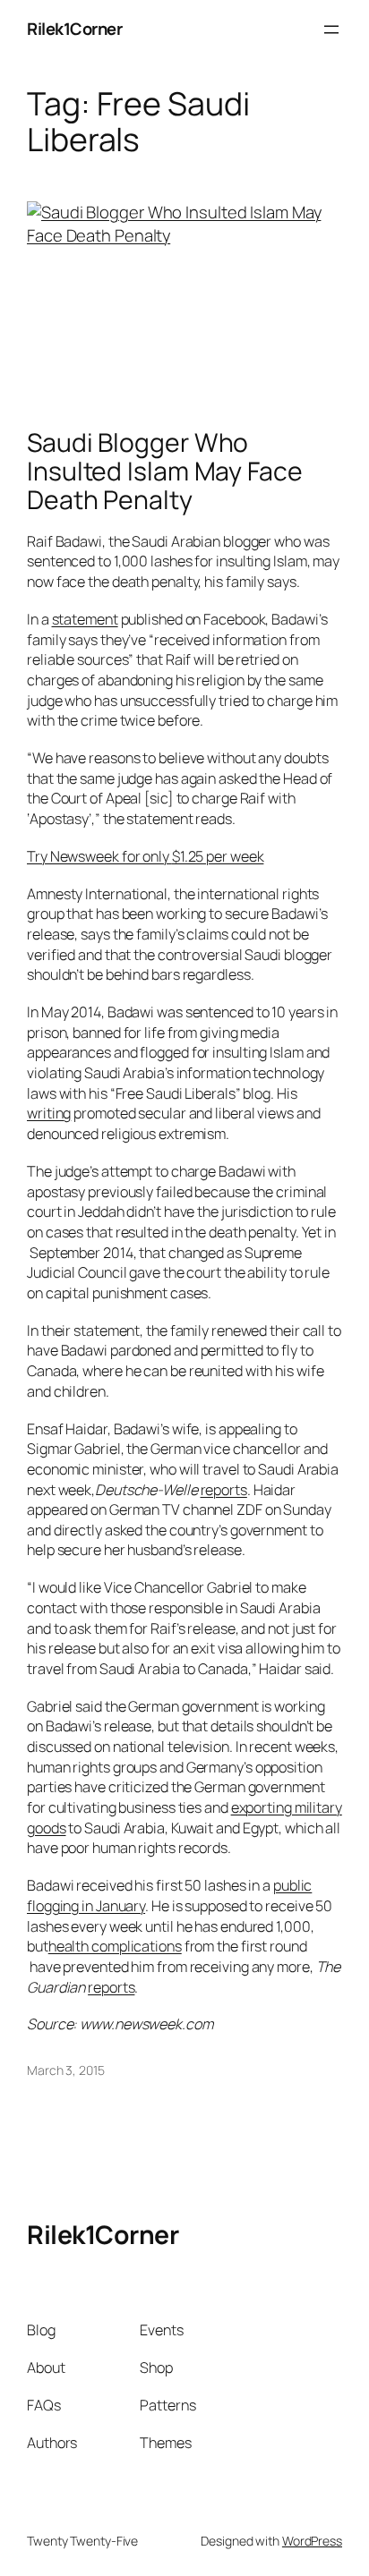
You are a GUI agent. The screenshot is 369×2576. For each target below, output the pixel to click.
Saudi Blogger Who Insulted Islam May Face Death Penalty (165, 472)
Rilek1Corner (74, 29)
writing (49, 1113)
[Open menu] (331, 30)
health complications (115, 1946)
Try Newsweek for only (145, 856)
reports (224, 1490)
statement (85, 619)
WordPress (312, 2541)
